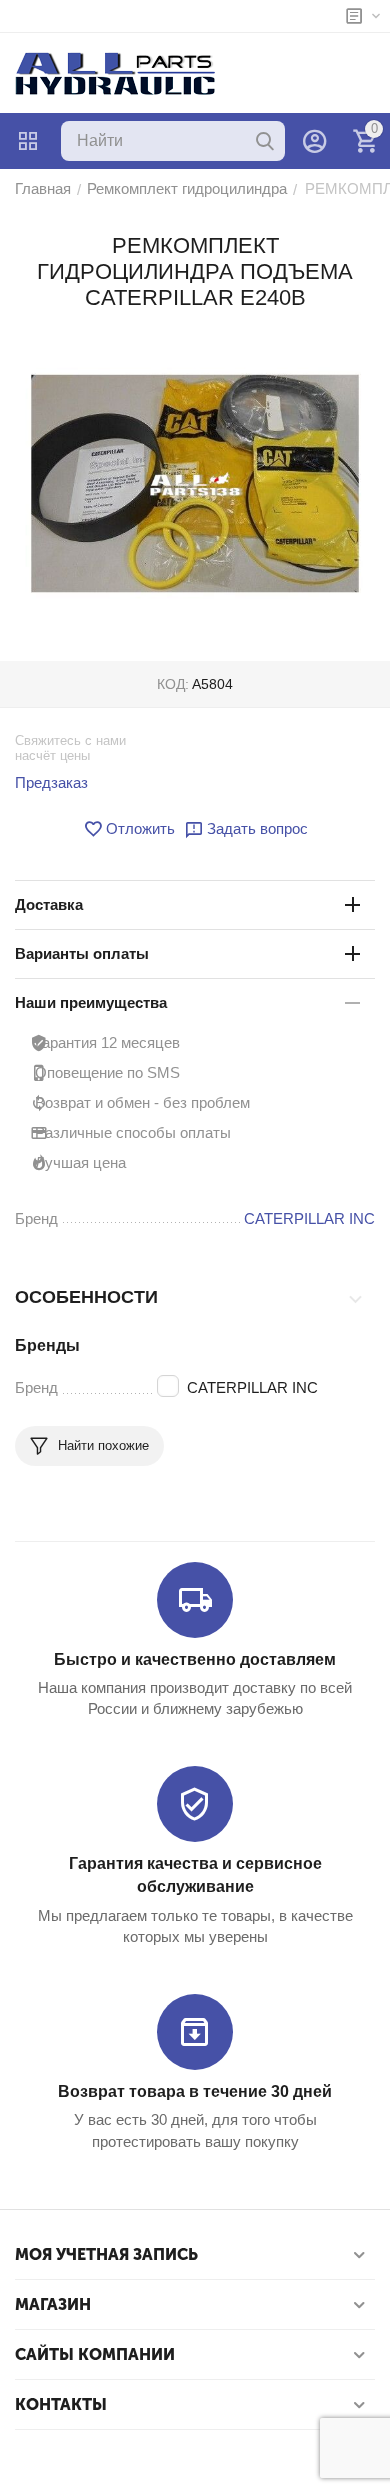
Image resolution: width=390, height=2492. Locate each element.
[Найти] (265, 141)
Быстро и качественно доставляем (195, 1659)
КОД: (173, 684)
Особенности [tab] (86, 1297)
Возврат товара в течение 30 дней (195, 2091)
